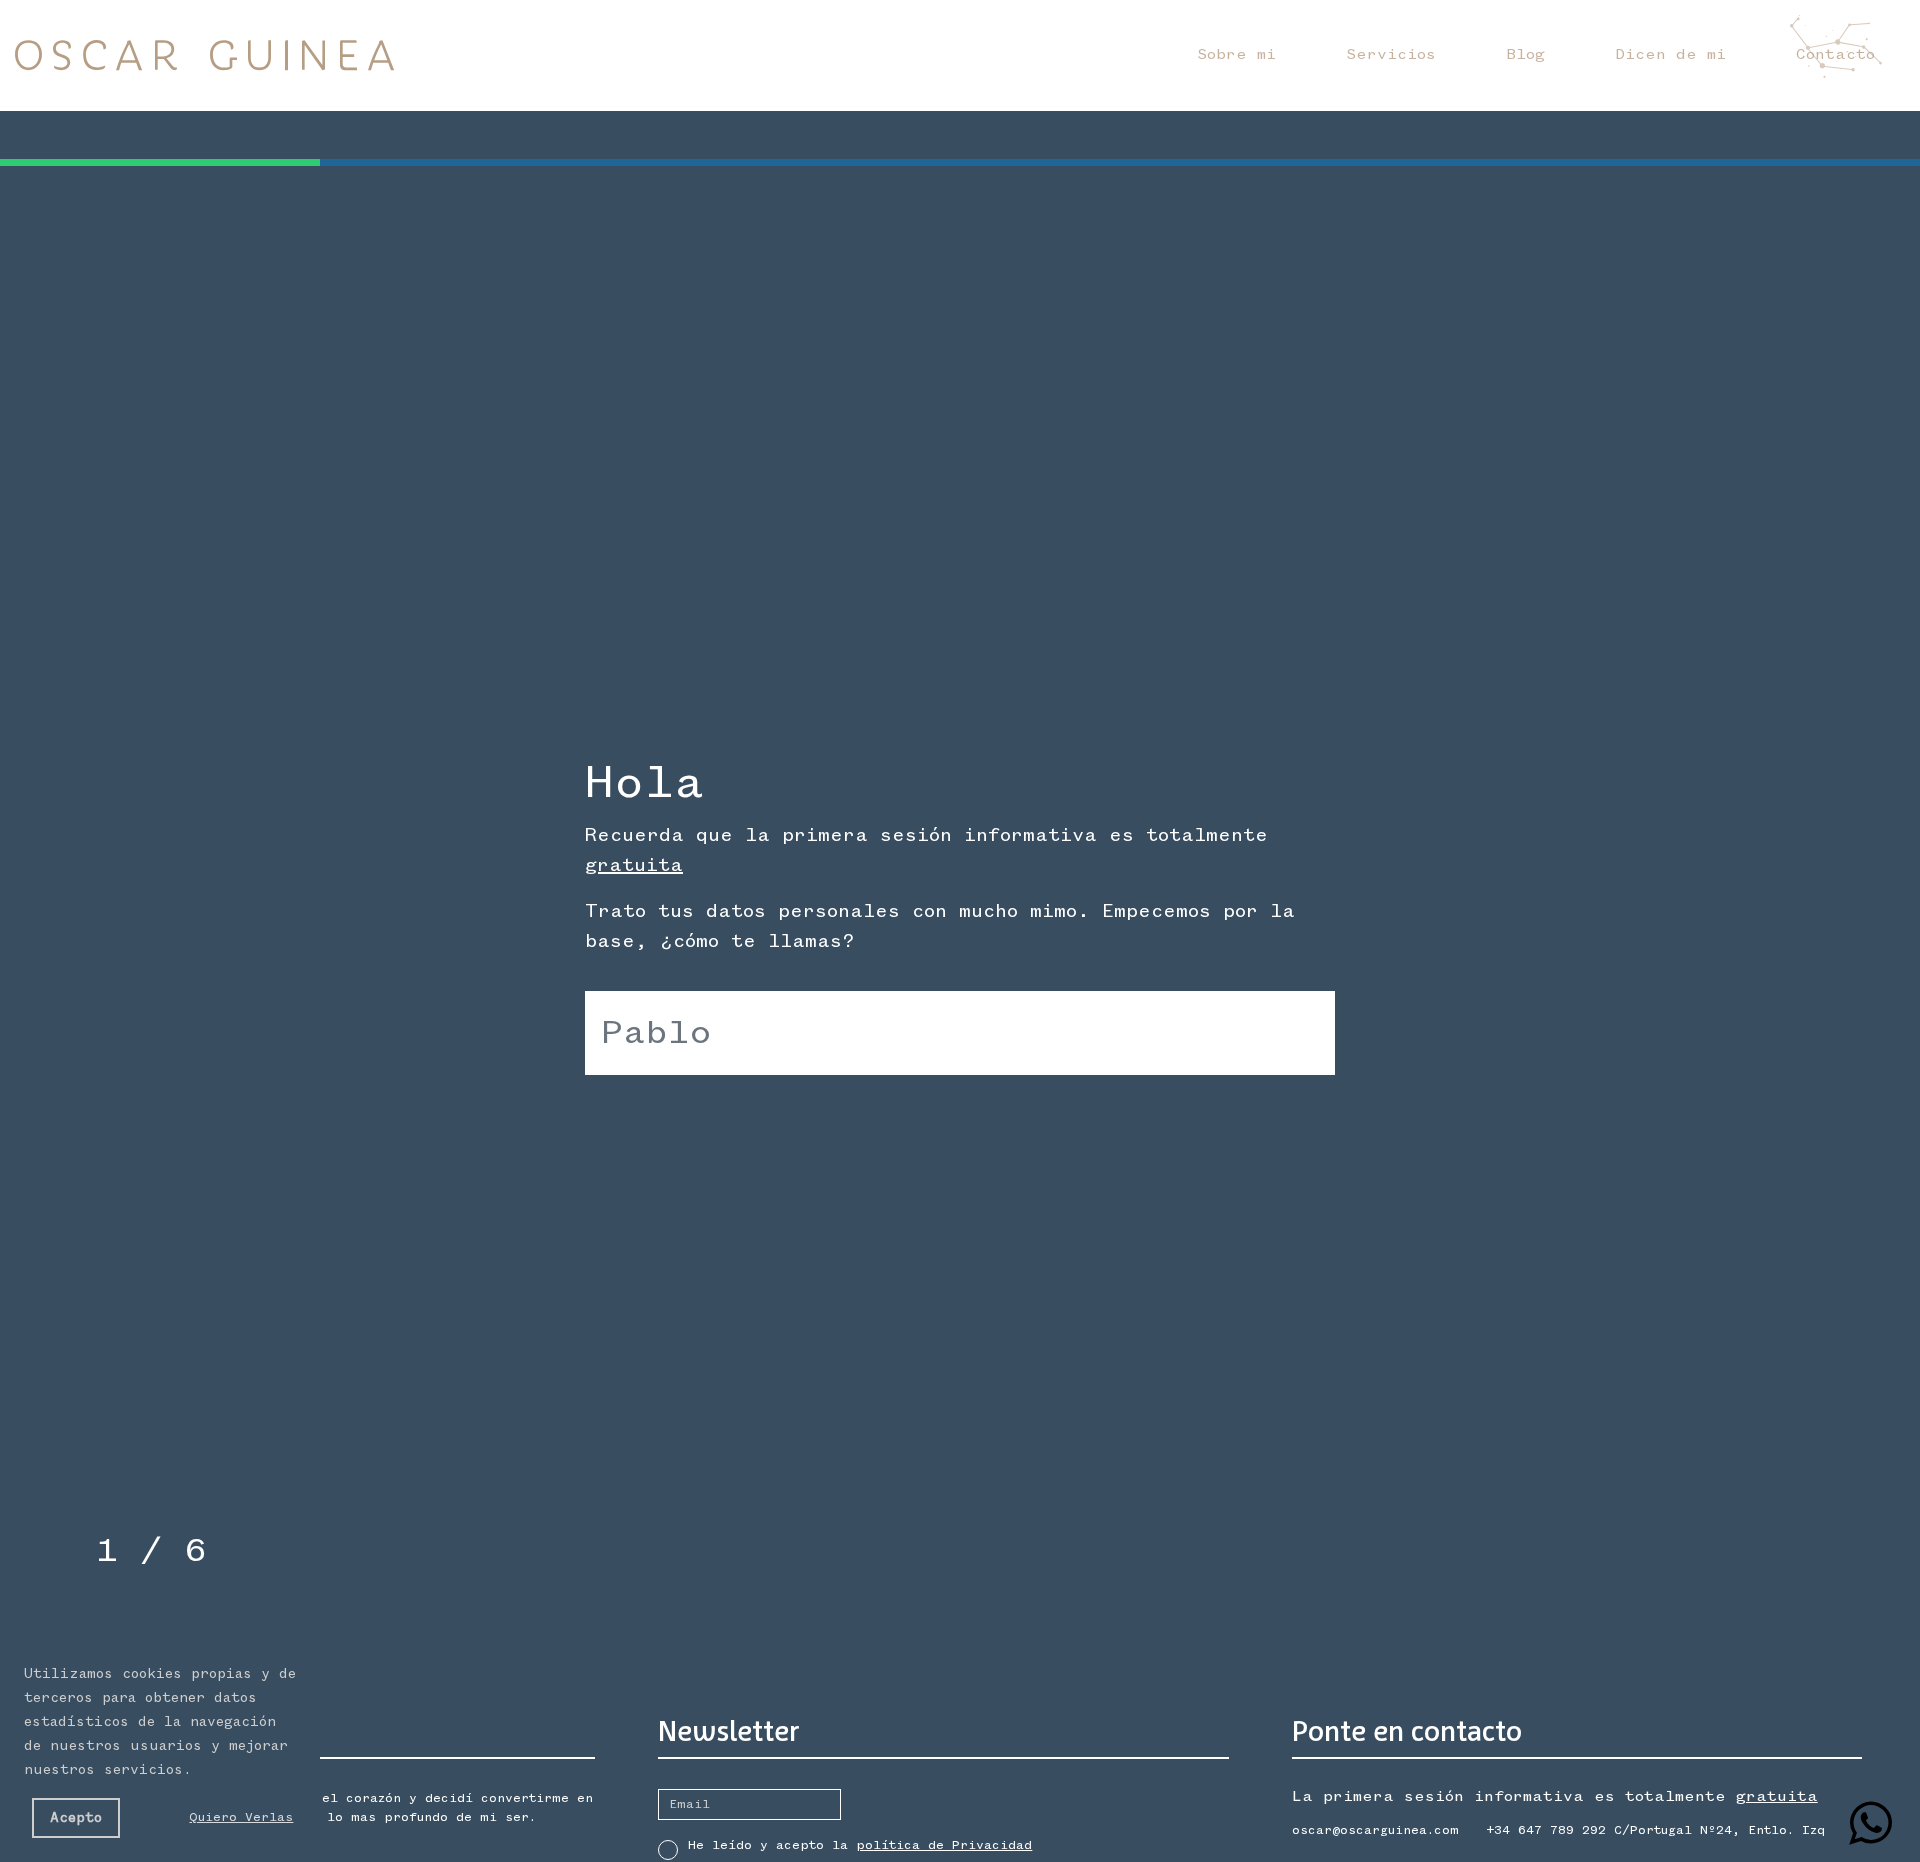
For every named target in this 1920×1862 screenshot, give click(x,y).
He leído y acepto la (860, 1845)
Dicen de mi (1670, 55)
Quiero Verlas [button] (241, 1817)
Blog (1525, 55)
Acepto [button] (76, 1818)
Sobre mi (1236, 55)
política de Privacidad (944, 1845)
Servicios (1391, 55)
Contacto (1835, 55)
